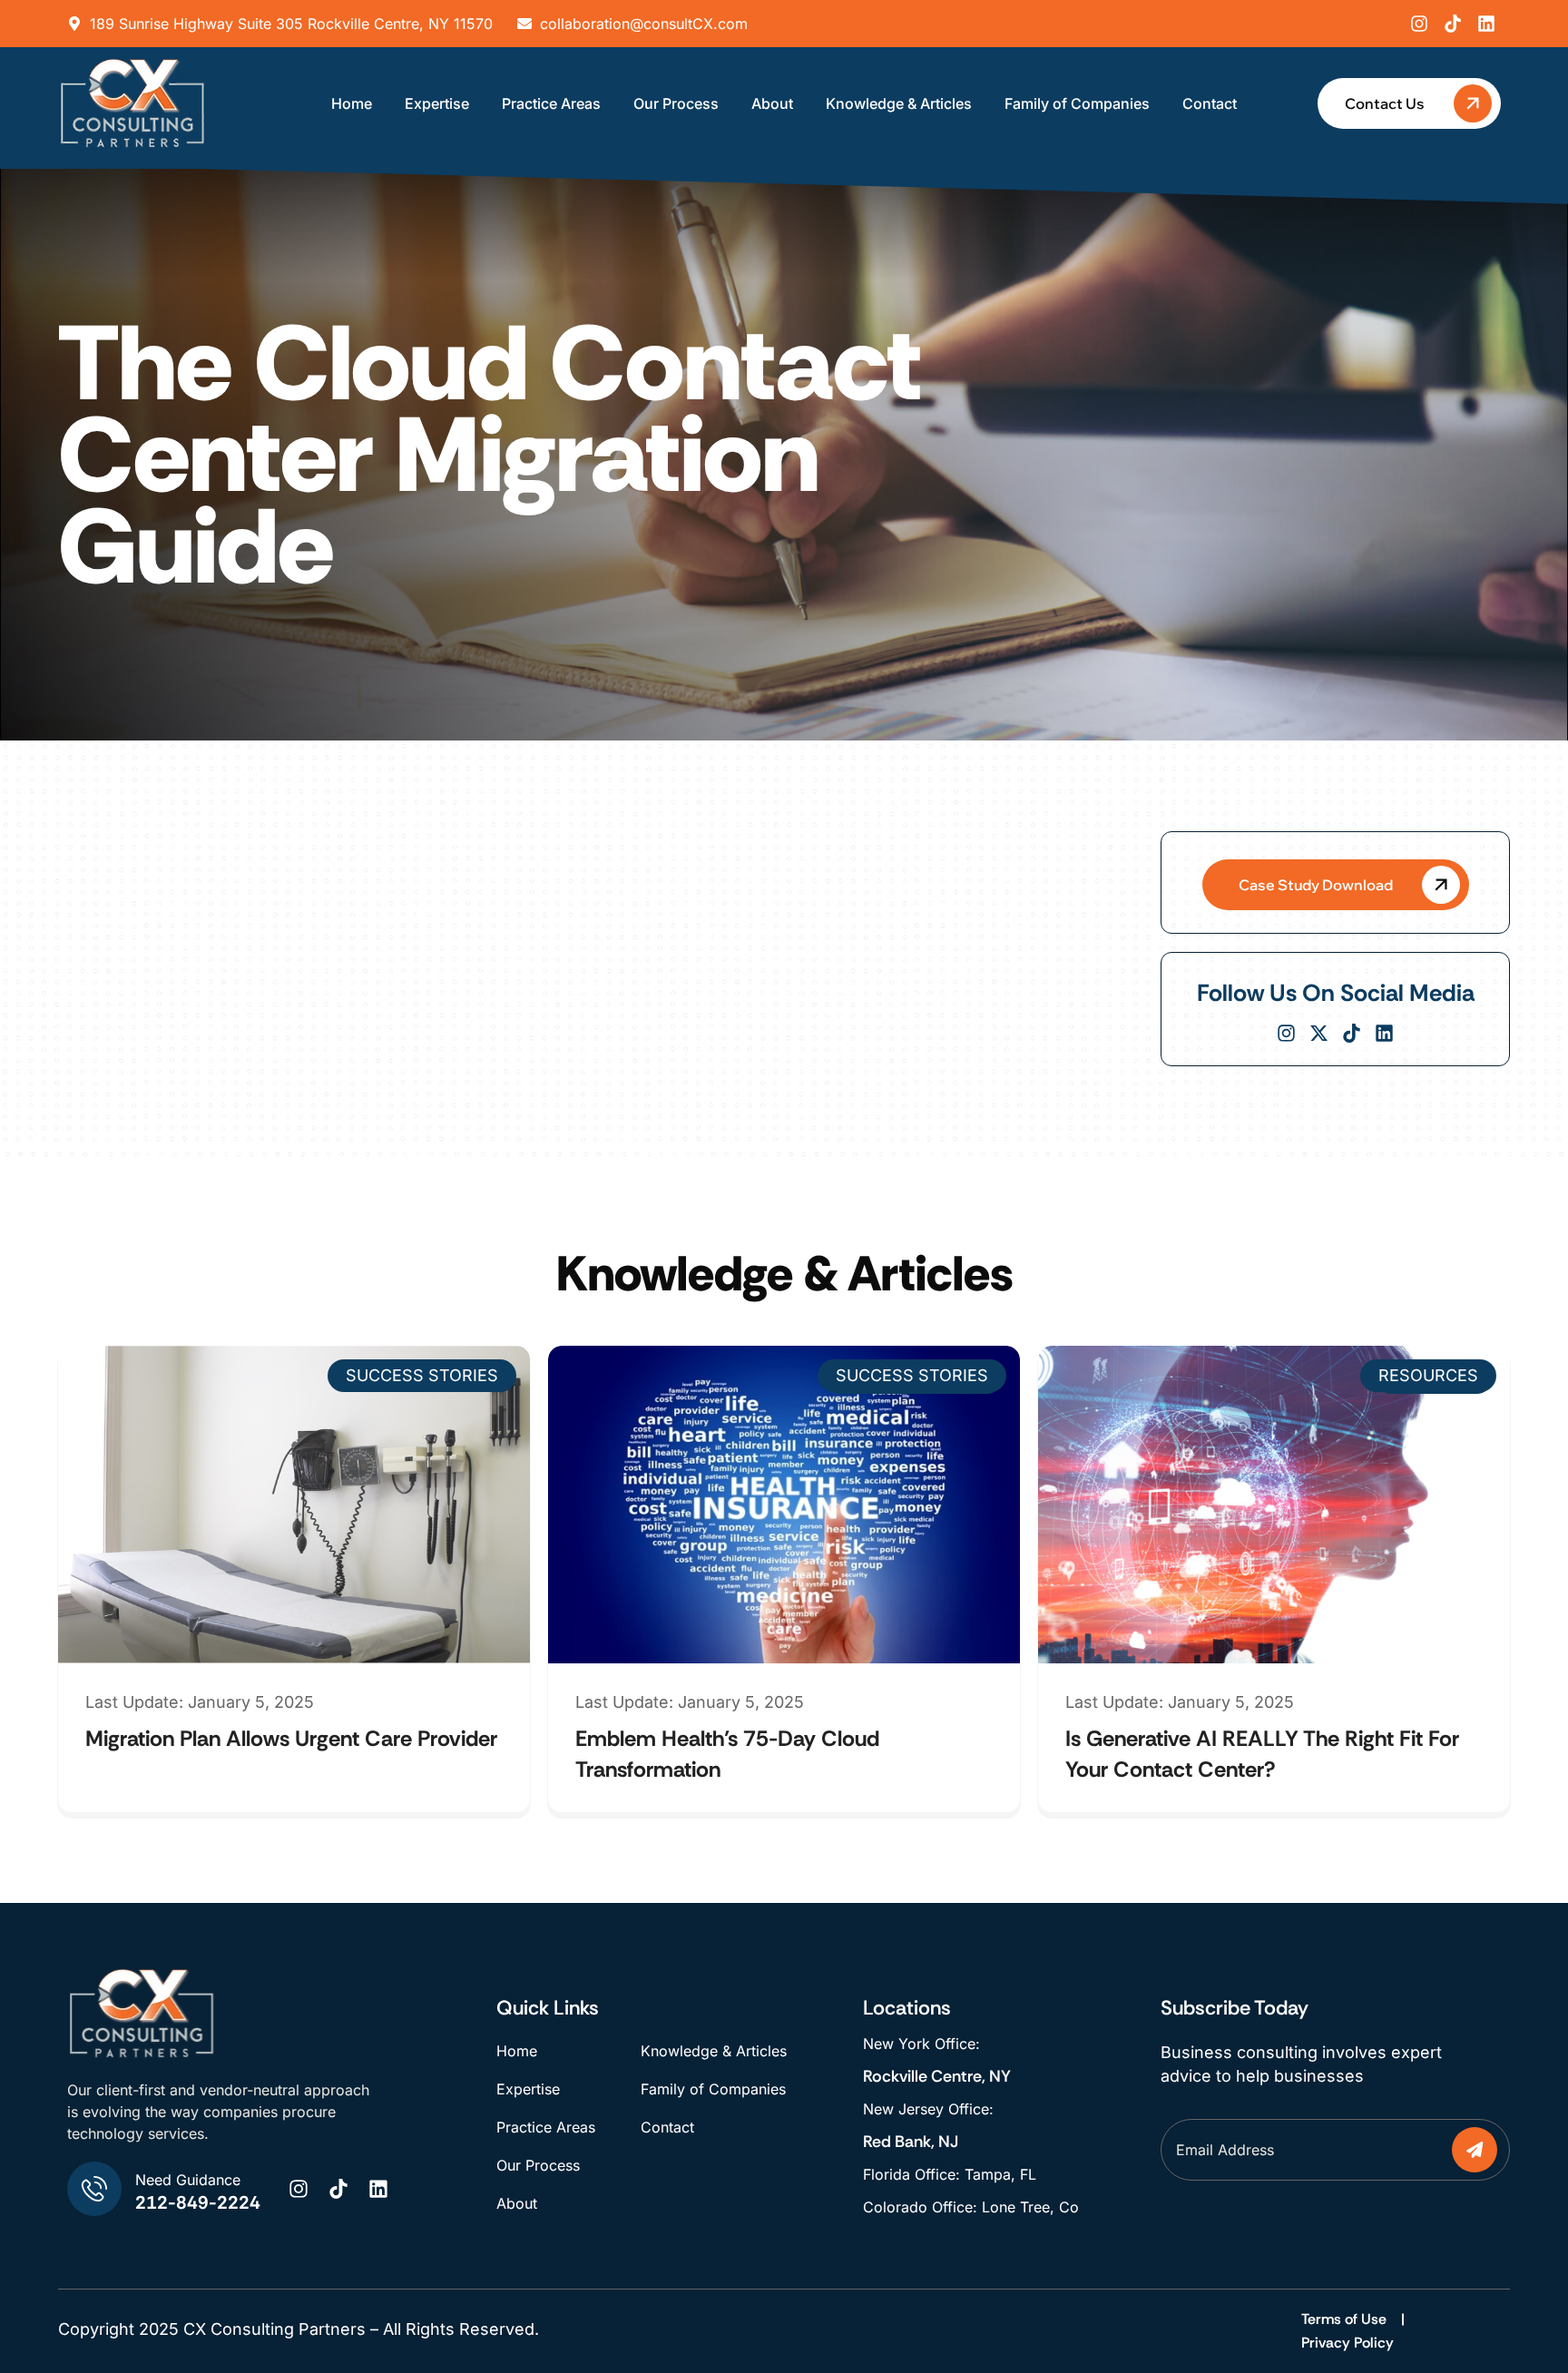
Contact (1210, 103)
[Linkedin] (1486, 24)
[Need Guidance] (94, 2189)
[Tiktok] (1453, 24)
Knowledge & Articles (899, 103)
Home (352, 103)
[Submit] (1474, 2150)
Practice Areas (551, 103)
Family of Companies (1077, 103)
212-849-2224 (198, 2202)
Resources (1428, 1375)
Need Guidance (188, 2180)
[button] (1336, 885)
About (772, 103)
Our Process (676, 103)
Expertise (437, 103)
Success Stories (422, 1375)
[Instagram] (1419, 24)
